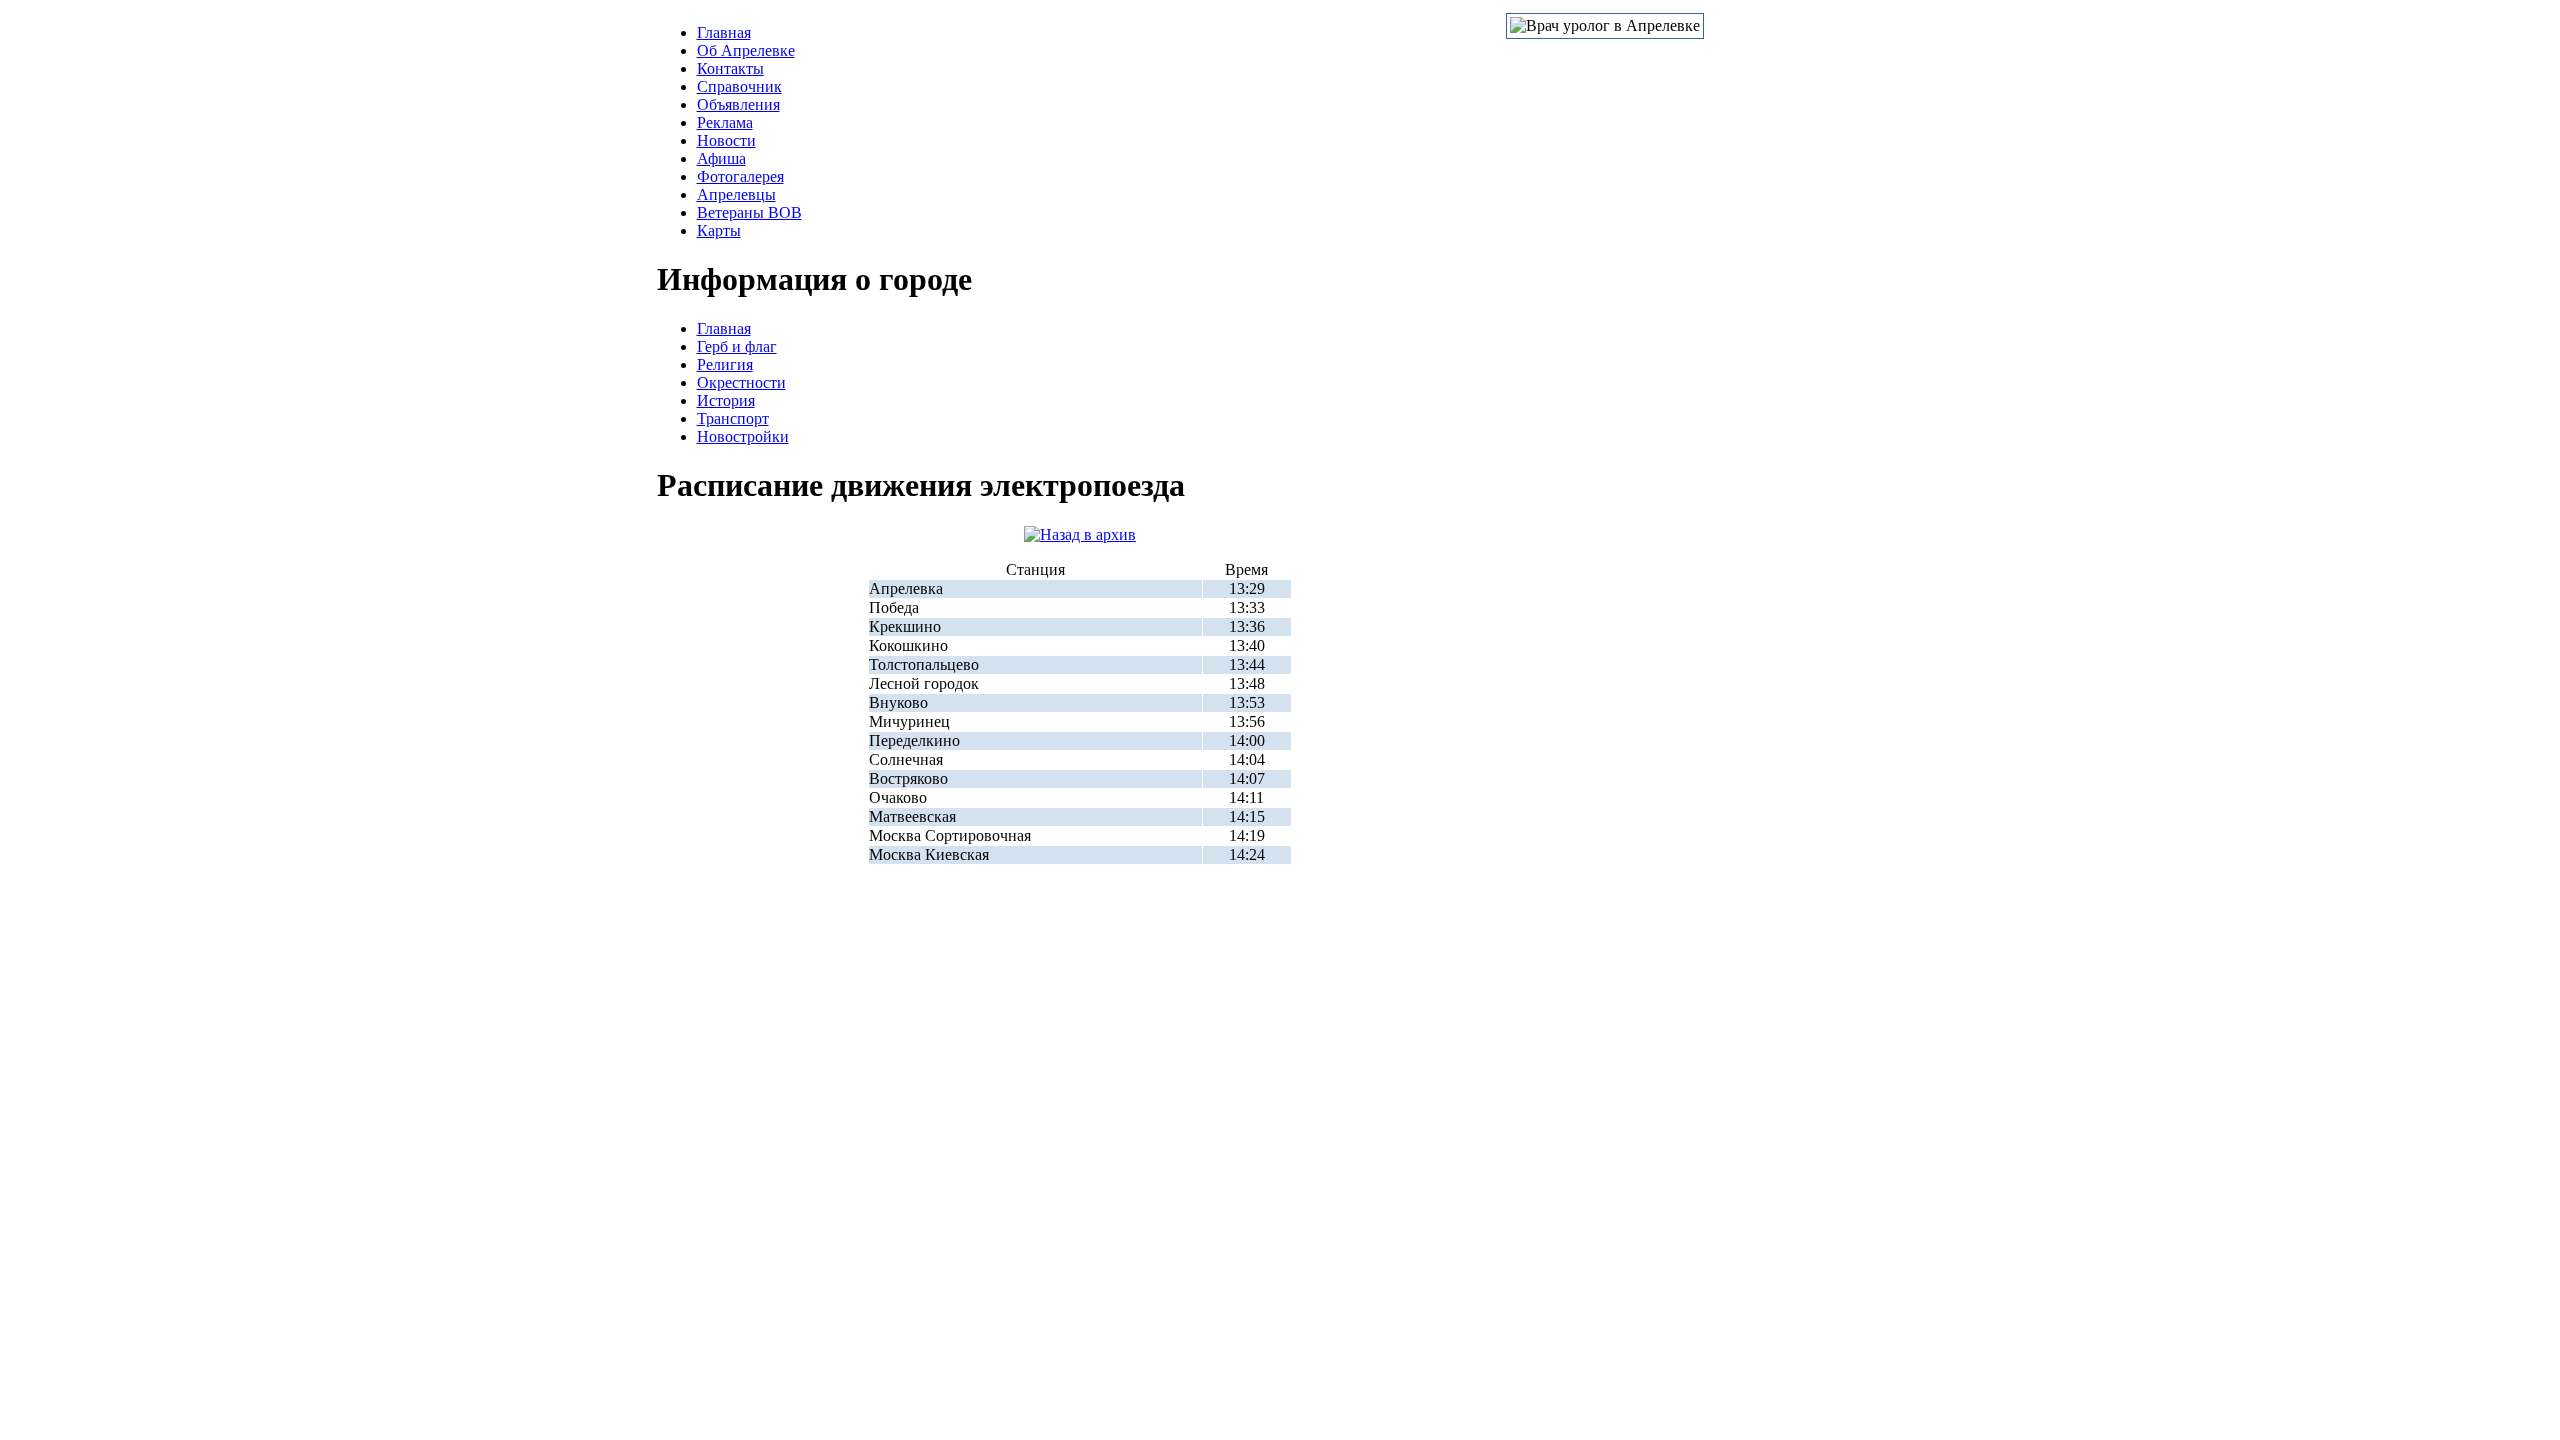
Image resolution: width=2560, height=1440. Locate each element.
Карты (719, 230)
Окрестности (741, 382)
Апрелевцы (736, 194)
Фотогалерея (740, 176)
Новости (726, 140)
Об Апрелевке (746, 50)
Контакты (730, 68)
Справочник (739, 86)
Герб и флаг (737, 346)
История (726, 400)
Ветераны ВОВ (749, 212)
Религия (725, 364)
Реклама (725, 122)
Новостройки (743, 436)
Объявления (738, 104)
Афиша (721, 158)
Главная (724, 32)
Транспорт (733, 418)
